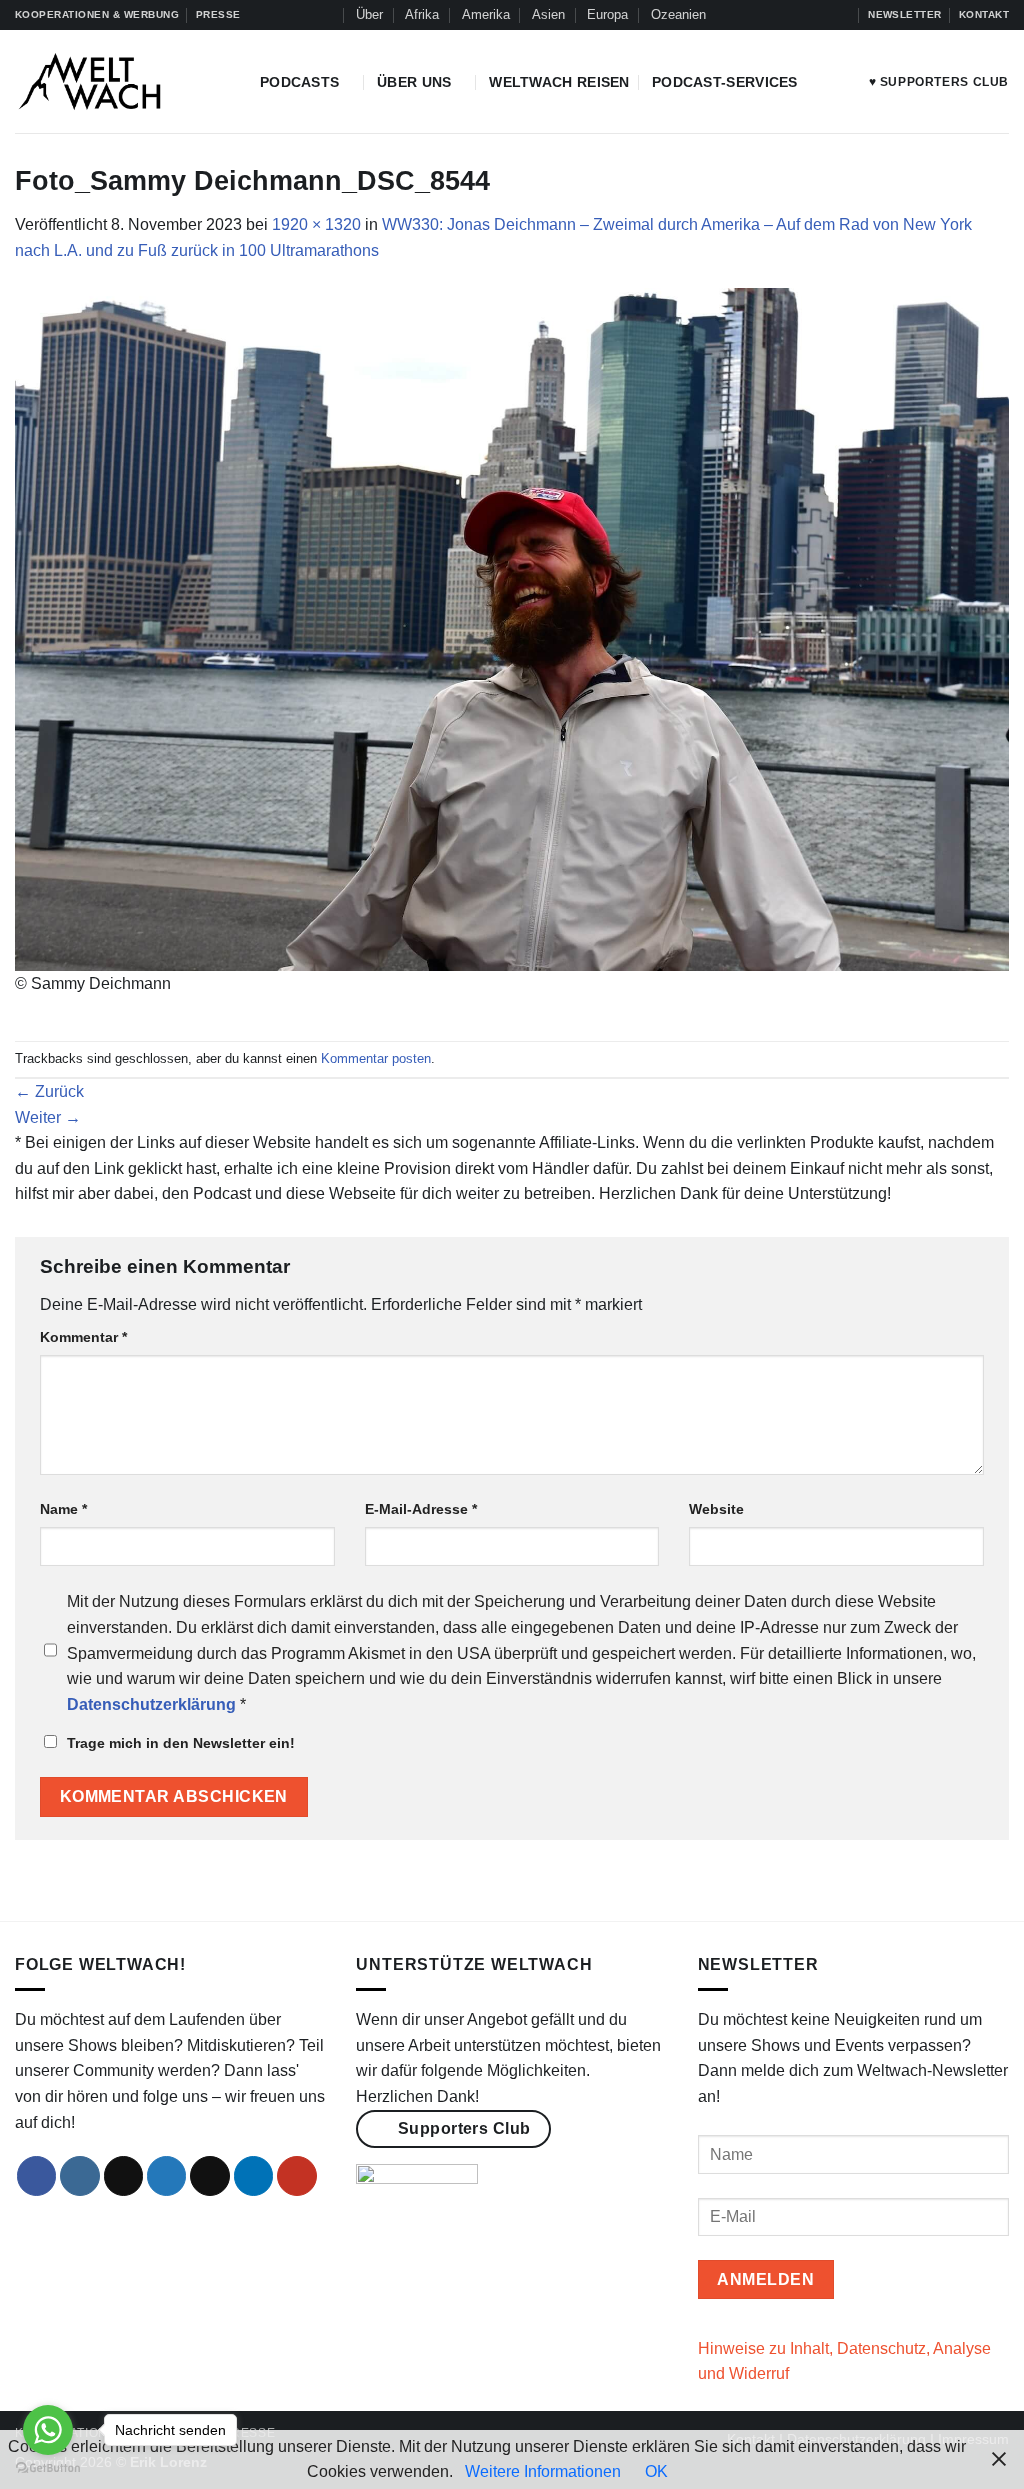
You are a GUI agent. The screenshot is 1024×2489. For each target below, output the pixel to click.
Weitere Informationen (543, 2471)
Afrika (422, 14)
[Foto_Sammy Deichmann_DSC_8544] (512, 628)
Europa (607, 14)
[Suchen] (325, 15)
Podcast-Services (725, 82)
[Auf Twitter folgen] (803, 15)
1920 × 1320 (316, 224)
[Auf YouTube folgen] (842, 15)
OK (656, 2471)
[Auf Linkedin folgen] (822, 15)
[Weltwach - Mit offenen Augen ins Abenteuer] (122, 81)
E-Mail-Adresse (421, 1509)
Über (369, 14)
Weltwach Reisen (559, 82)
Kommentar (83, 1337)
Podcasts (299, 82)
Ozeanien (678, 14)
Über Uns (414, 82)
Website (716, 1509)
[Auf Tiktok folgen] (784, 15)
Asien (548, 14)
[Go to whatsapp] (48, 2430)
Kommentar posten (376, 1058)
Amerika (486, 14)
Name (63, 1509)
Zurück (49, 1091)
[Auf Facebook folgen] (746, 15)
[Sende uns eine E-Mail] (210, 2176)
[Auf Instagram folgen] (765, 15)
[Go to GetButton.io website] (48, 2468)
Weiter (48, 1117)
